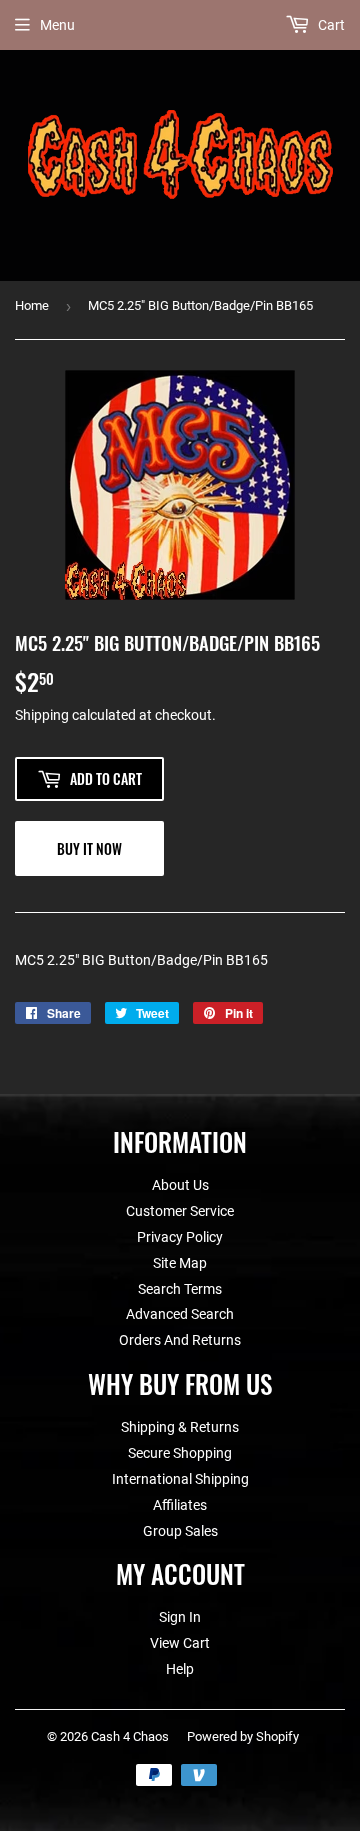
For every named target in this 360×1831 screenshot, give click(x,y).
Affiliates (180, 1505)
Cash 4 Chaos (130, 1736)
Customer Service (180, 1211)
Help (180, 1669)
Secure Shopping (180, 1453)
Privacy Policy (180, 1237)
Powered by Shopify (243, 1736)
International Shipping (180, 1479)
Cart (330, 25)
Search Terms (180, 1289)
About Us (180, 1185)
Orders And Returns (180, 1340)
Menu (57, 25)
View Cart (180, 1643)
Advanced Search (180, 1314)
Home (32, 305)
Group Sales (180, 1531)
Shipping (42, 715)
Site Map (180, 1263)
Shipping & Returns (180, 1427)
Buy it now (89, 848)
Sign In (180, 1617)
